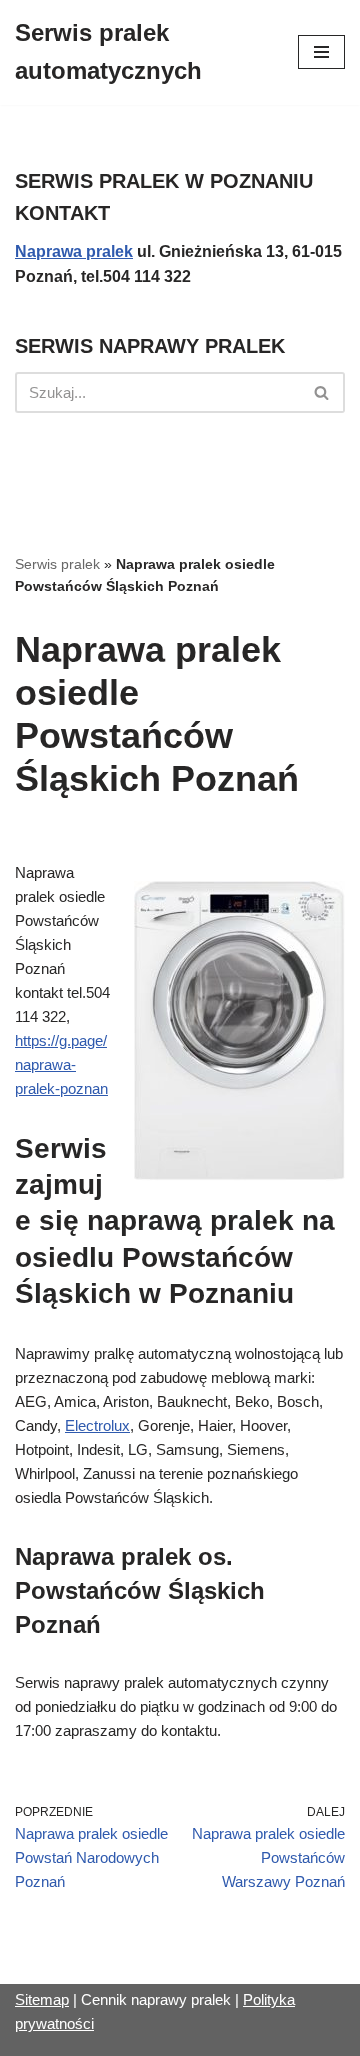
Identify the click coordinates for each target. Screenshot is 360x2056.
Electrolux (97, 1425)
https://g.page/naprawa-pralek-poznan (61, 1064)
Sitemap (42, 1999)
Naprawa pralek (74, 251)
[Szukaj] (322, 392)
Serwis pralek (57, 564)
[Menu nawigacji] (321, 52)
